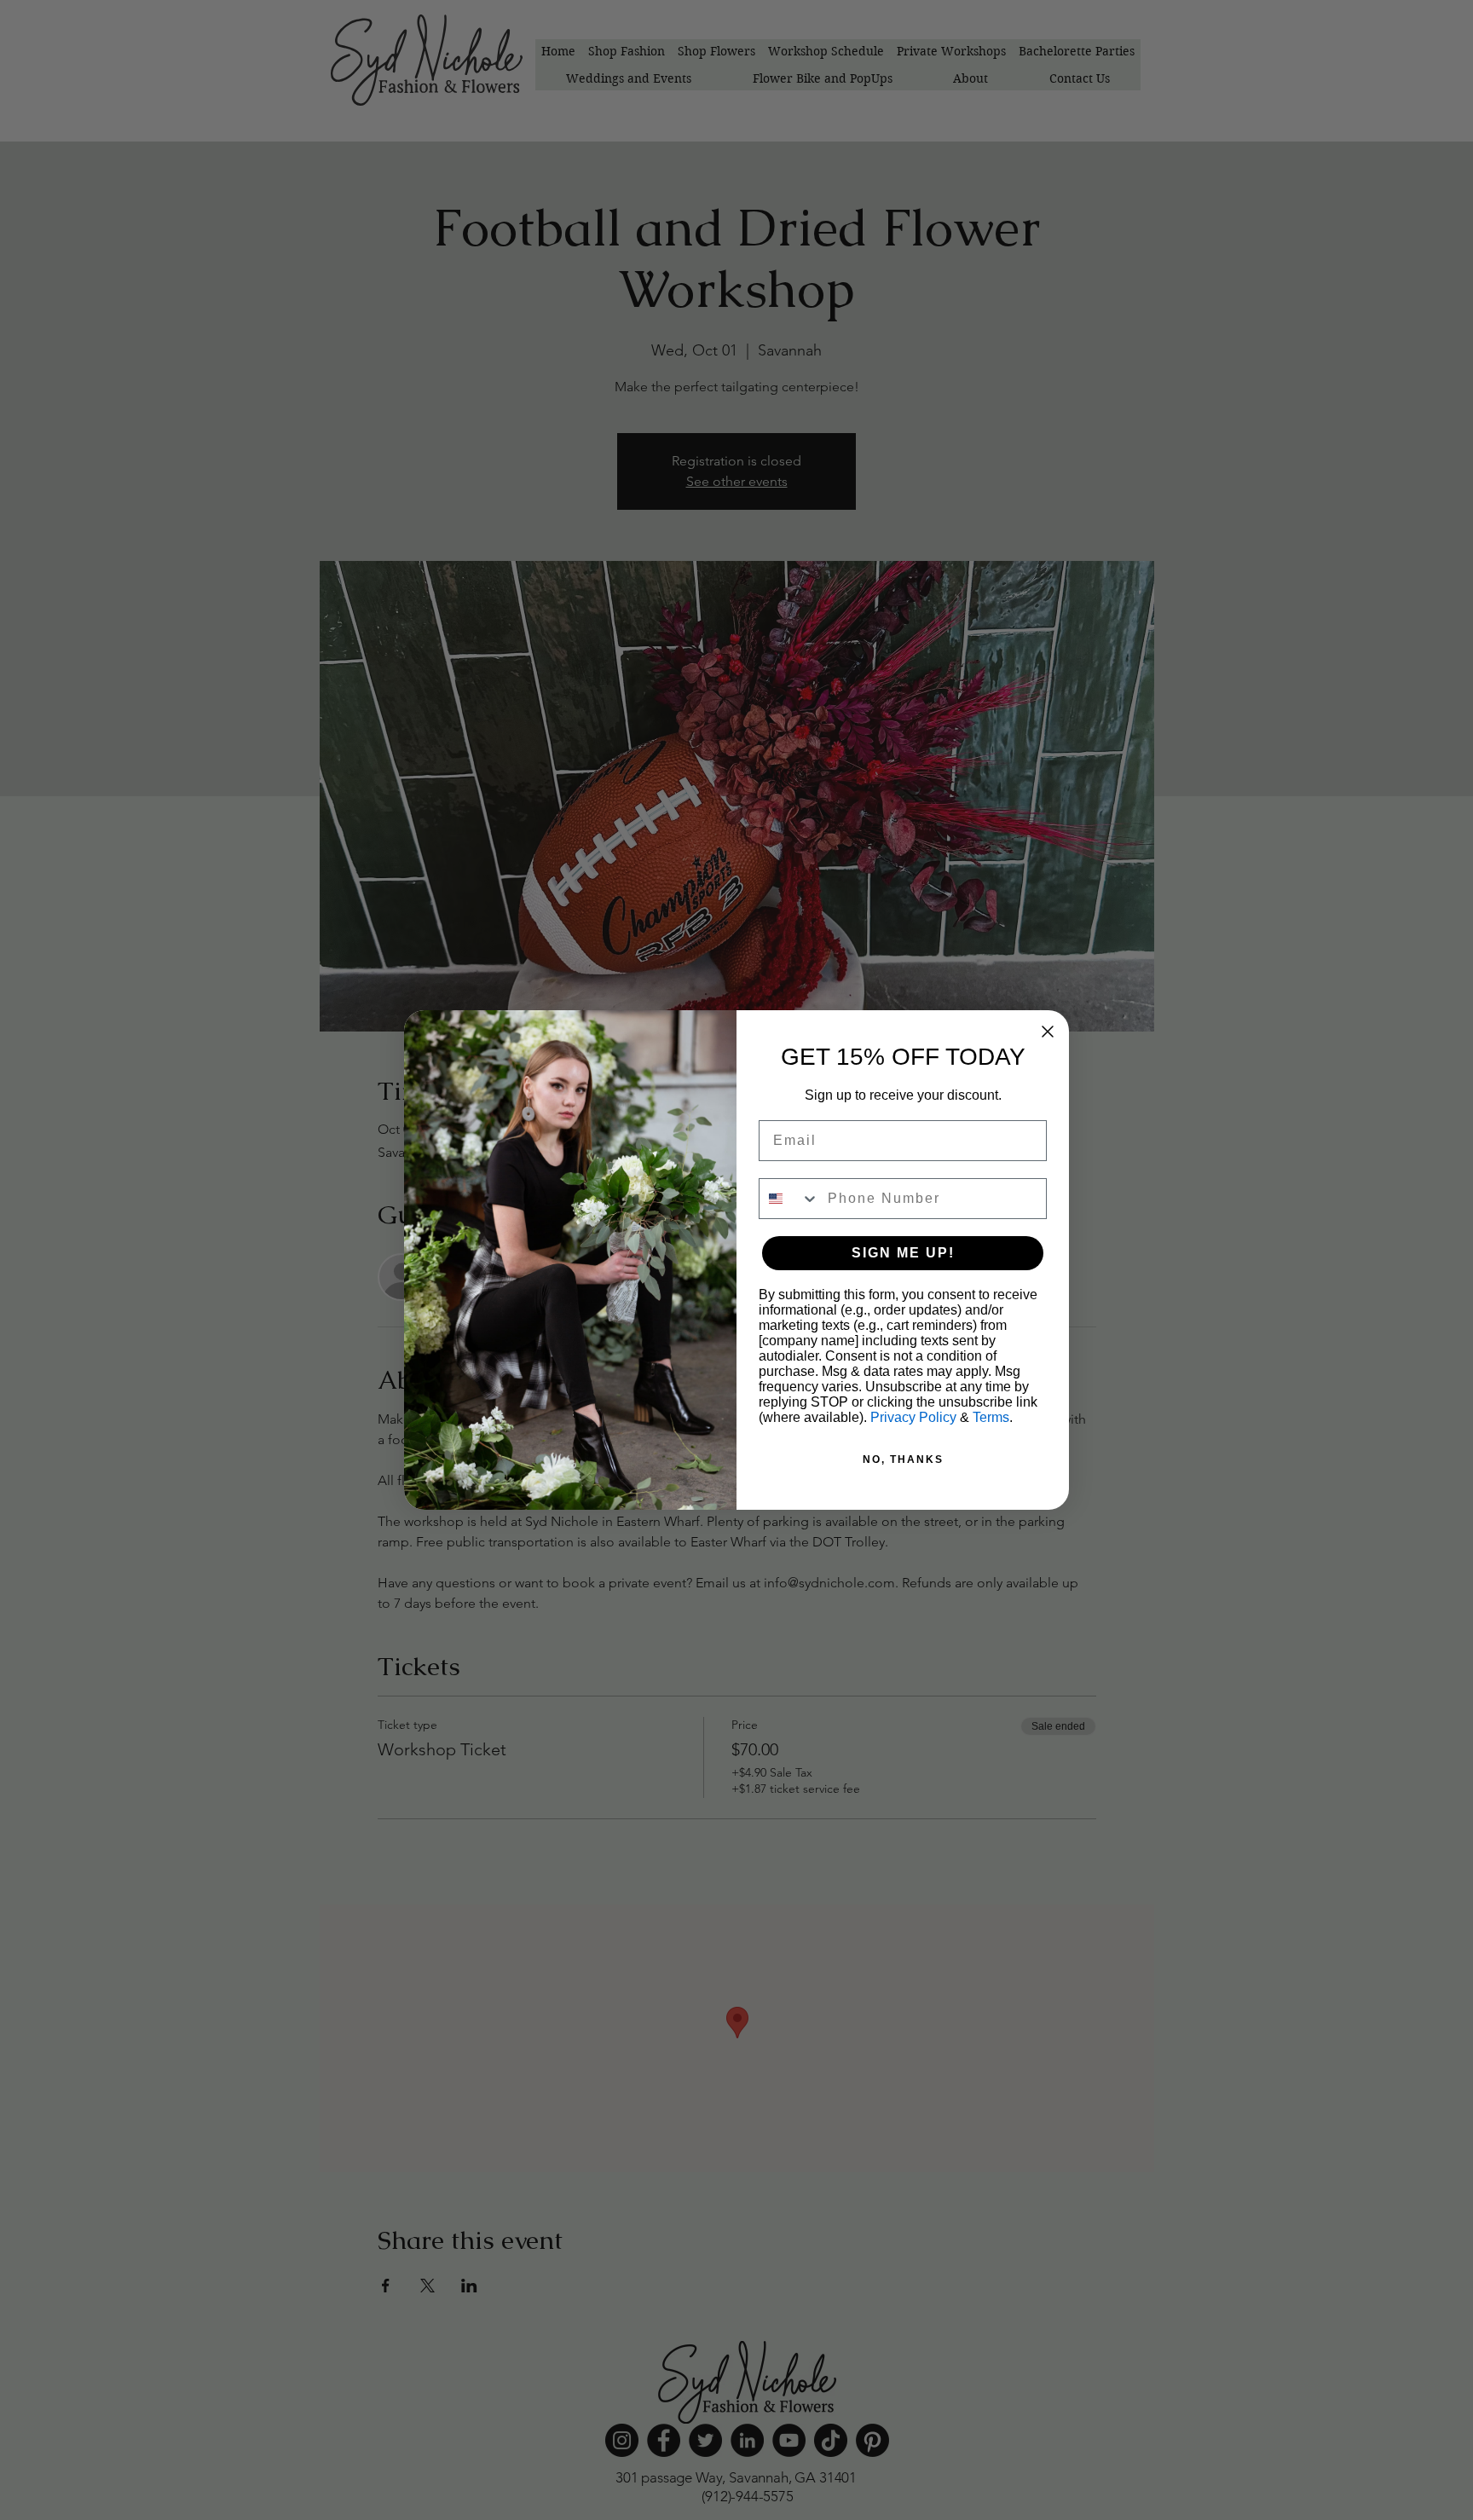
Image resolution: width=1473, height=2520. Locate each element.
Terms (991, 1417)
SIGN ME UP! (903, 1253)
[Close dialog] (1048, 1032)
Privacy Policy (913, 1417)
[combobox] (789, 1199)
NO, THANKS (903, 1459)
